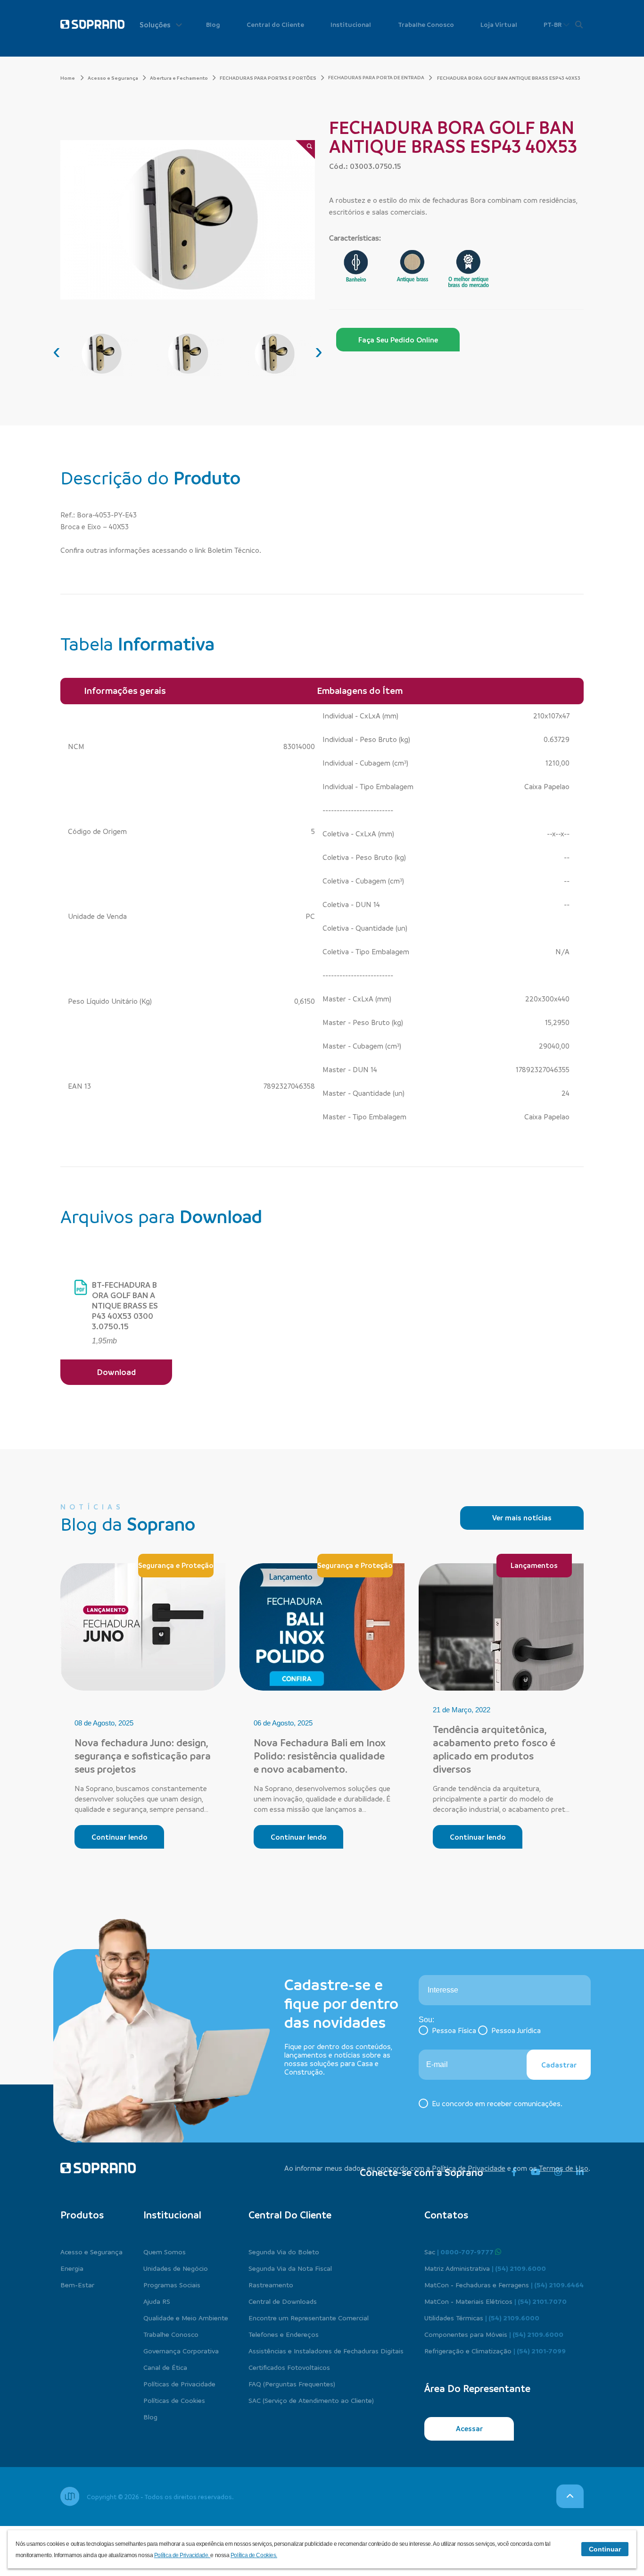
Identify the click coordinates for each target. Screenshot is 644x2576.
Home (68, 78)
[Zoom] (305, 150)
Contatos (446, 2215)
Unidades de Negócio (176, 2268)
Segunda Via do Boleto (284, 2251)
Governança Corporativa (181, 2351)
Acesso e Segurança (113, 78)
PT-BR (553, 24)
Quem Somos (165, 2251)
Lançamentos (534, 1565)
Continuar (605, 2549)
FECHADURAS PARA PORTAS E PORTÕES (268, 78)
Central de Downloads (283, 2301)
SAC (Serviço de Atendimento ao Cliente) (311, 2400)
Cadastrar (559, 2065)
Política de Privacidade (469, 2168)
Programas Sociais (172, 2284)
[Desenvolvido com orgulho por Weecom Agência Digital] (70, 2496)
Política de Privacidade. (182, 2555)
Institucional (351, 24)
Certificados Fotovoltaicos (289, 2367)
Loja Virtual (499, 24)
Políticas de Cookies (174, 2400)
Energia (72, 2268)
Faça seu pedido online (398, 340)
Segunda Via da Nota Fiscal (290, 2268)
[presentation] (57, 351)
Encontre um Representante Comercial (309, 2318)
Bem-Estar (77, 2284)
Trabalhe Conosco (426, 24)
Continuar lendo (120, 1837)
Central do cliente (290, 2215)
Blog (213, 24)
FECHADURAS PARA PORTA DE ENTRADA (376, 77)
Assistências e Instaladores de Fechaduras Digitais (326, 2351)
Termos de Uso (564, 2168)
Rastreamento (271, 2284)
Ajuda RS (157, 2301)
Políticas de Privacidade (179, 2384)
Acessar (469, 2428)
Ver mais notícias (522, 1517)
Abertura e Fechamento (179, 78)
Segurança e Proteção (176, 1565)
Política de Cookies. (254, 2555)
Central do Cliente (275, 24)
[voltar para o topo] (570, 2496)
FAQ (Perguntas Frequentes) (292, 2384)
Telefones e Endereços (284, 2334)
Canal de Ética (165, 2367)
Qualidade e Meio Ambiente (186, 2318)
